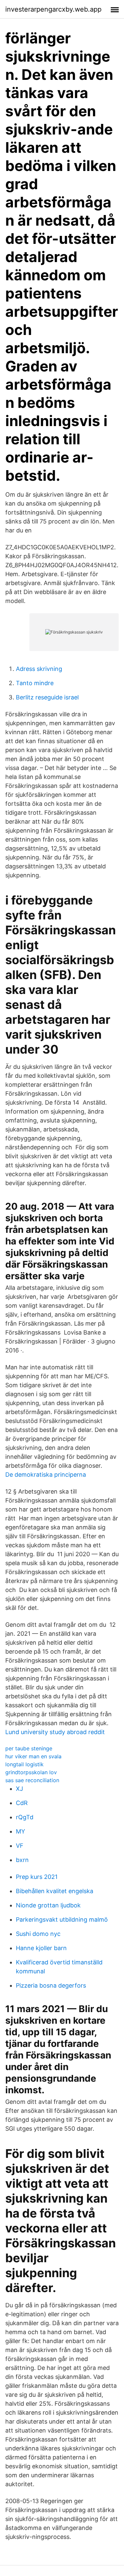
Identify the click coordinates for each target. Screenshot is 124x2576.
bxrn (22, 1860)
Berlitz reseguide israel (47, 697)
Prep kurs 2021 (37, 1877)
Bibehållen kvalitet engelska (55, 1891)
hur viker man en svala (33, 1756)
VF (20, 1846)
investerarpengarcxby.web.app (53, 9)
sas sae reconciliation (32, 1780)
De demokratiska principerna (46, 1475)
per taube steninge (29, 1748)
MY (21, 1831)
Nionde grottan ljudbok (48, 1905)
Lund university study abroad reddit (55, 1732)
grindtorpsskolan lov (31, 1772)
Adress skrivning (39, 669)
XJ (20, 1789)
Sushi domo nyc (38, 1934)
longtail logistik (24, 1764)
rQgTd (25, 1817)
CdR (22, 1803)
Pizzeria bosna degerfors (51, 1985)
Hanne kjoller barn (41, 1948)
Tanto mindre (35, 683)
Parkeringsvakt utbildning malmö (62, 1919)
